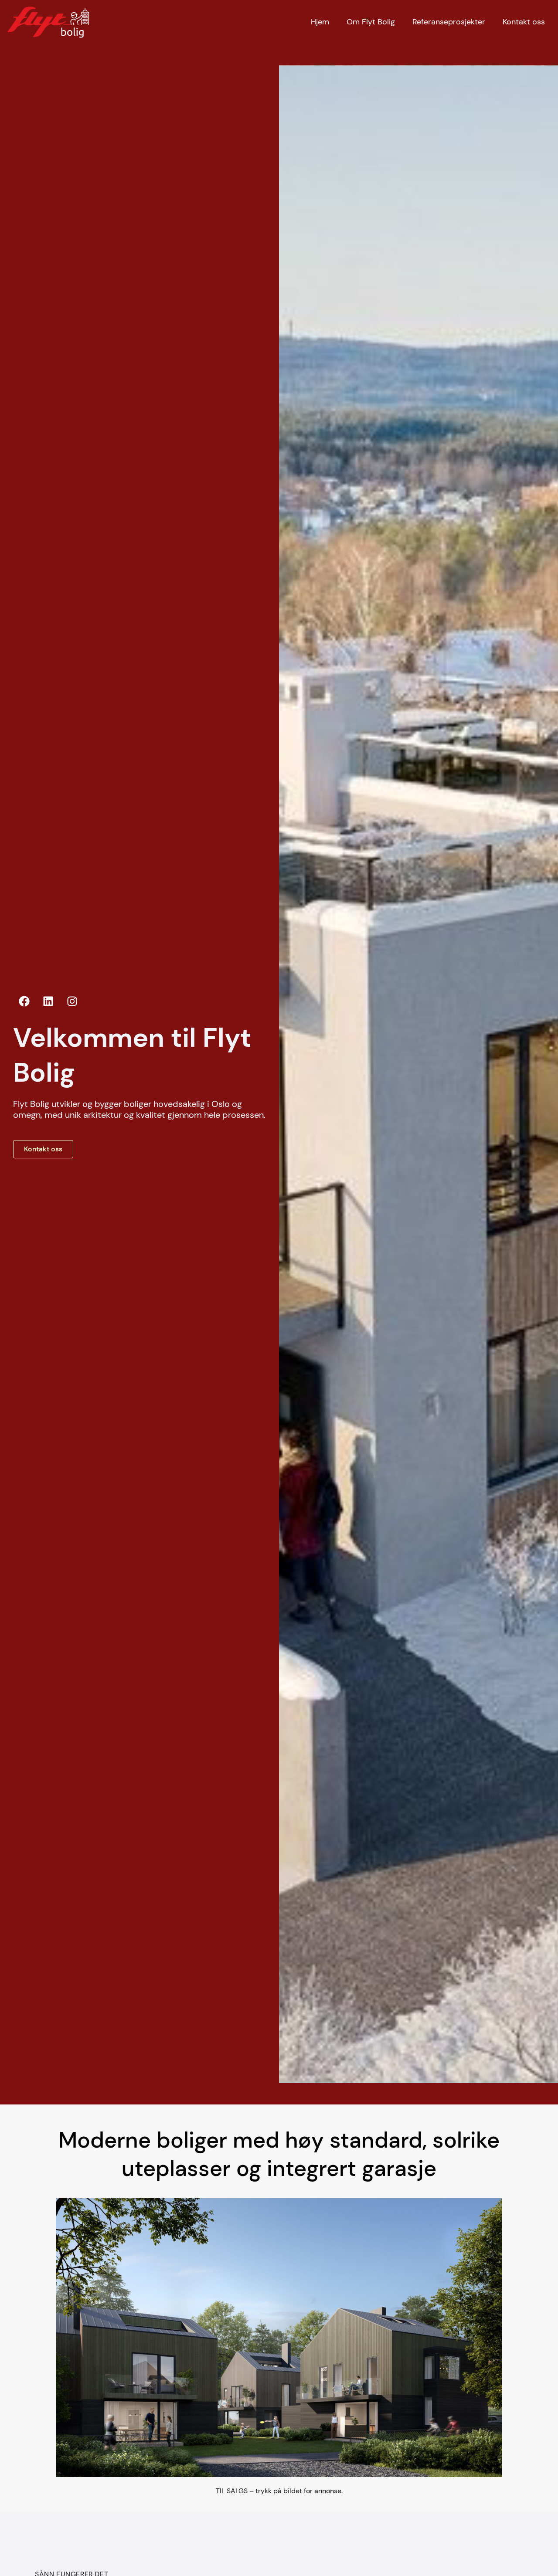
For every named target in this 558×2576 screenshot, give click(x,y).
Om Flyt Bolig (371, 22)
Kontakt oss (524, 22)
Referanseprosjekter (449, 22)
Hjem (320, 22)
